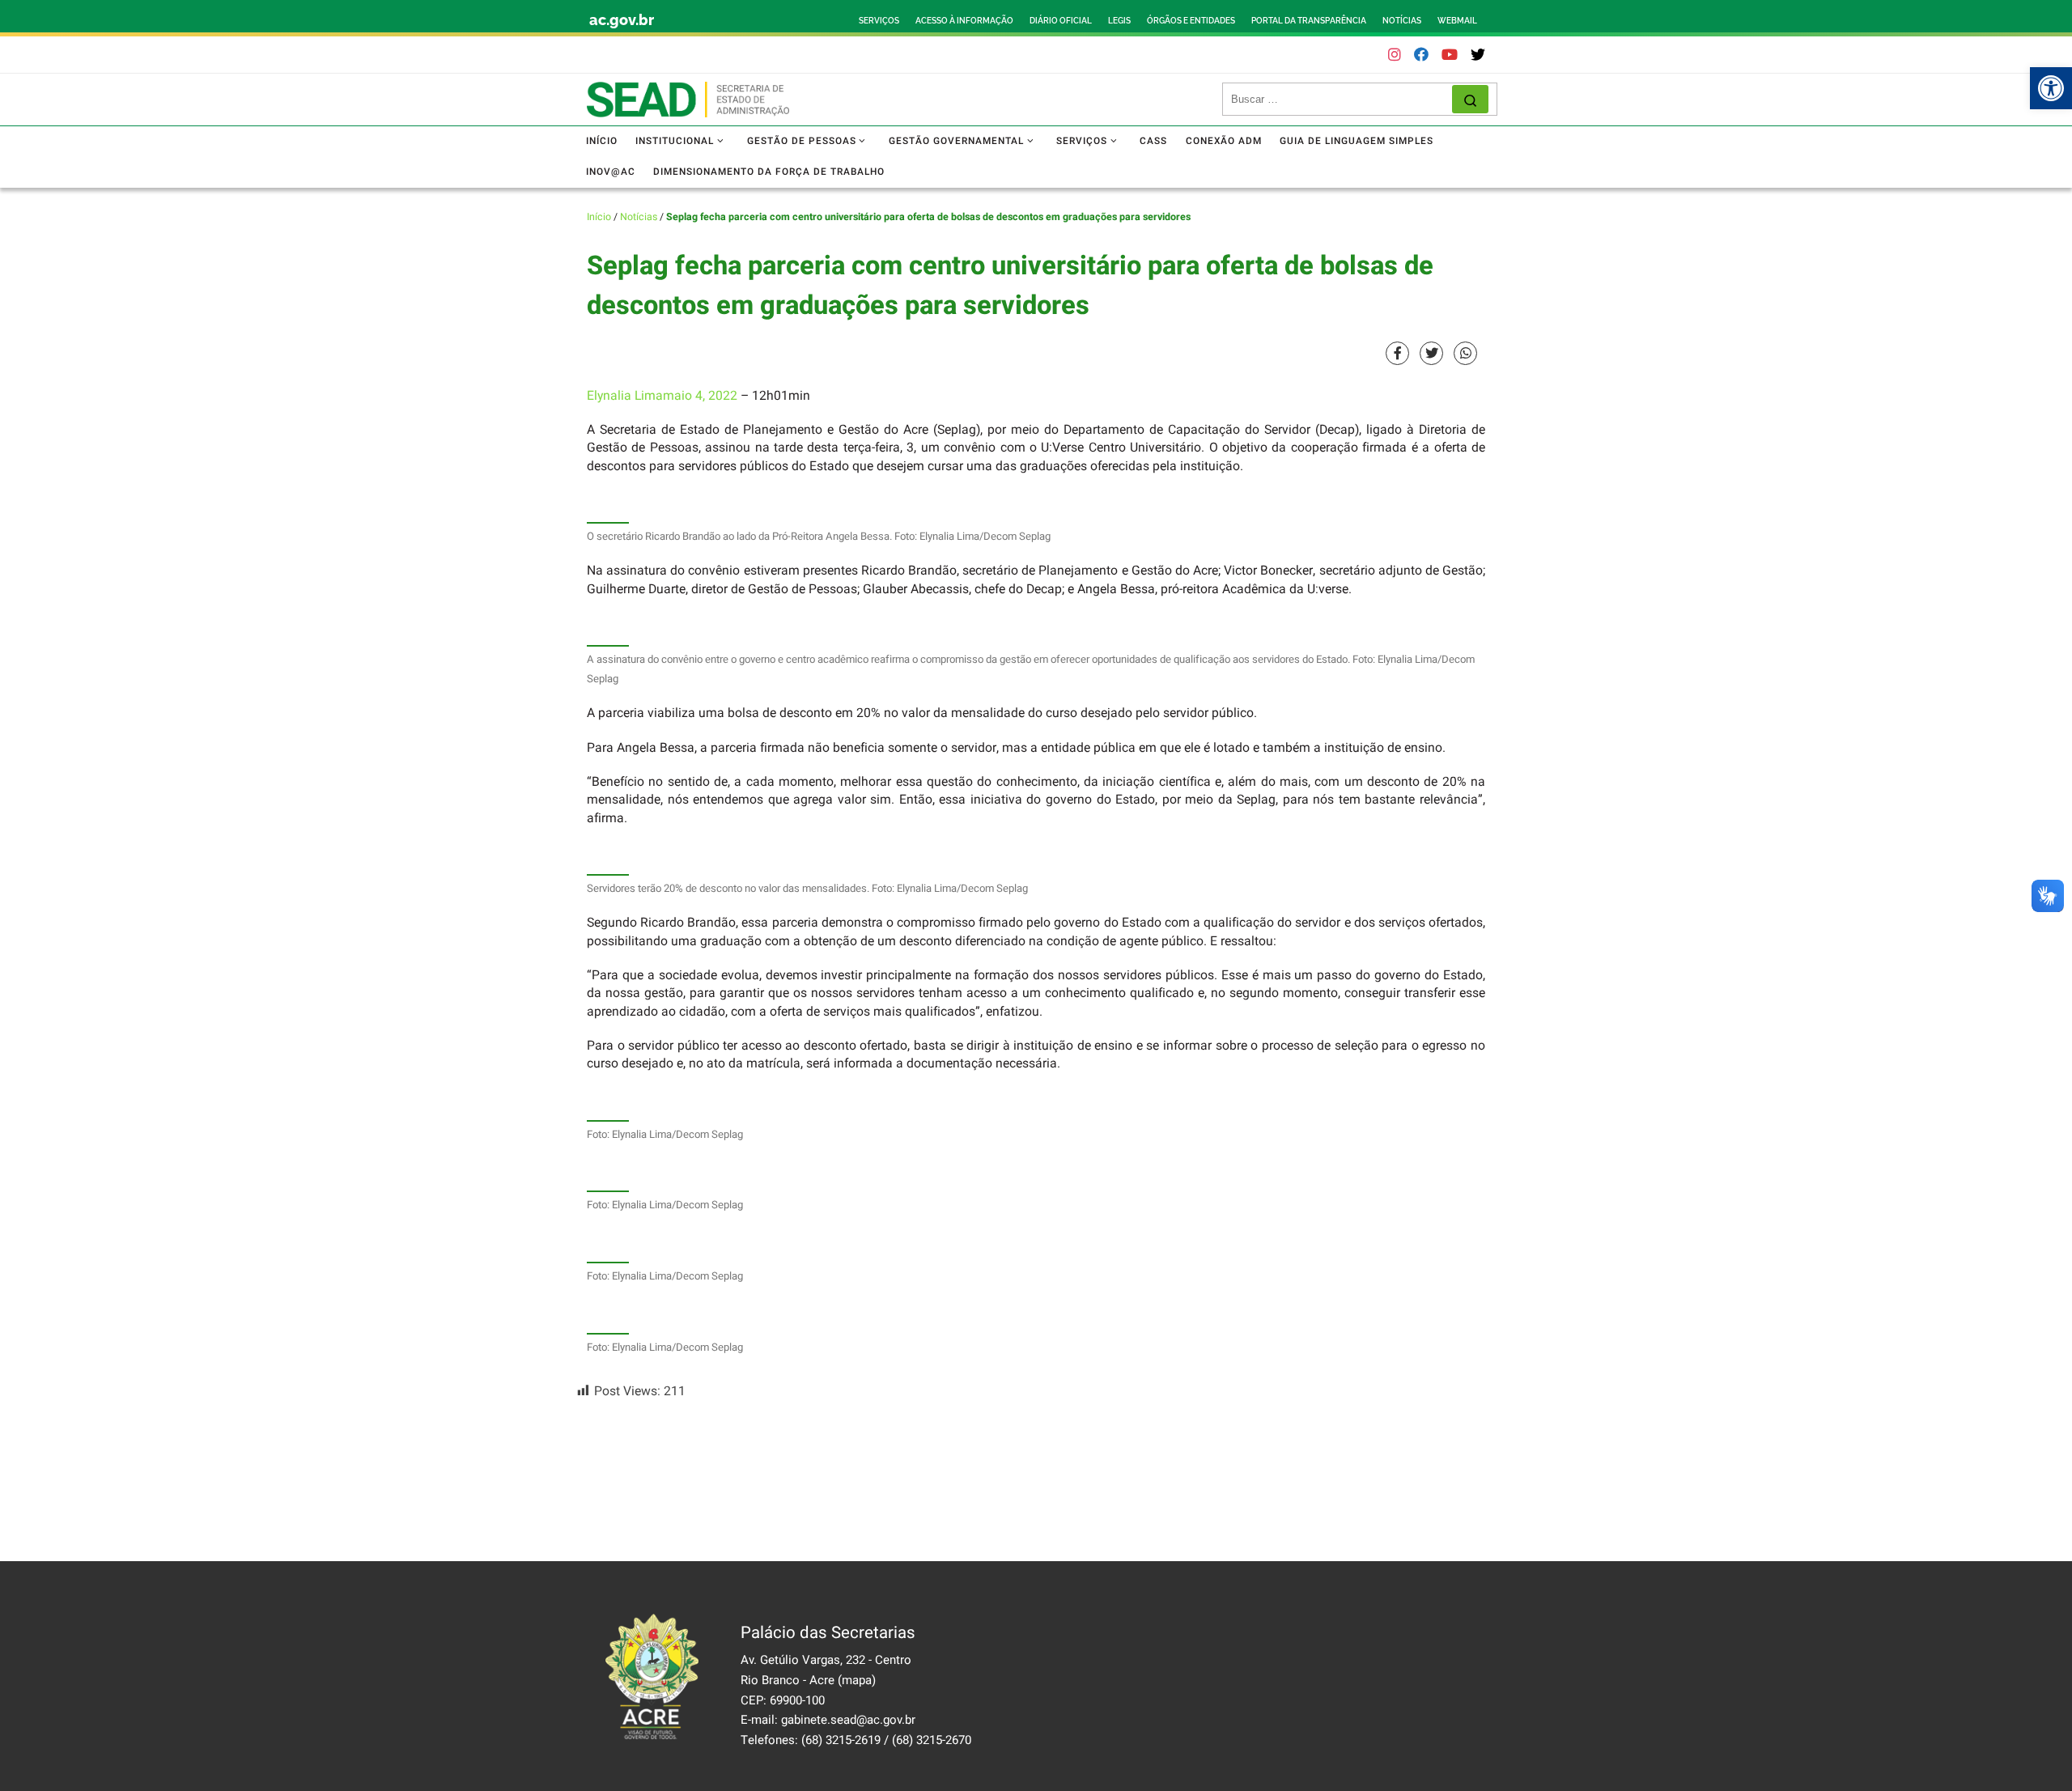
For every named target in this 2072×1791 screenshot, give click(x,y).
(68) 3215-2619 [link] (841, 1740)
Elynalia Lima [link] (625, 396)
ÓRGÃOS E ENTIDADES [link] (1191, 21)
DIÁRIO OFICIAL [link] (1061, 21)
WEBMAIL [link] (1457, 21)
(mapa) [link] (857, 1680)
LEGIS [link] (1119, 21)
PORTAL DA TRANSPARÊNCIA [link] (1309, 21)
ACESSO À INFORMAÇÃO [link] (964, 21)
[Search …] (1470, 99)
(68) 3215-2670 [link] (932, 1740)
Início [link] (599, 217)
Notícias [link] (639, 217)
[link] (2051, 88)
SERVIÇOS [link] (879, 21)
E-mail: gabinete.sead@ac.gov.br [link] (828, 1720)
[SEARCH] (1342, 100)
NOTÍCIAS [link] (1402, 21)
